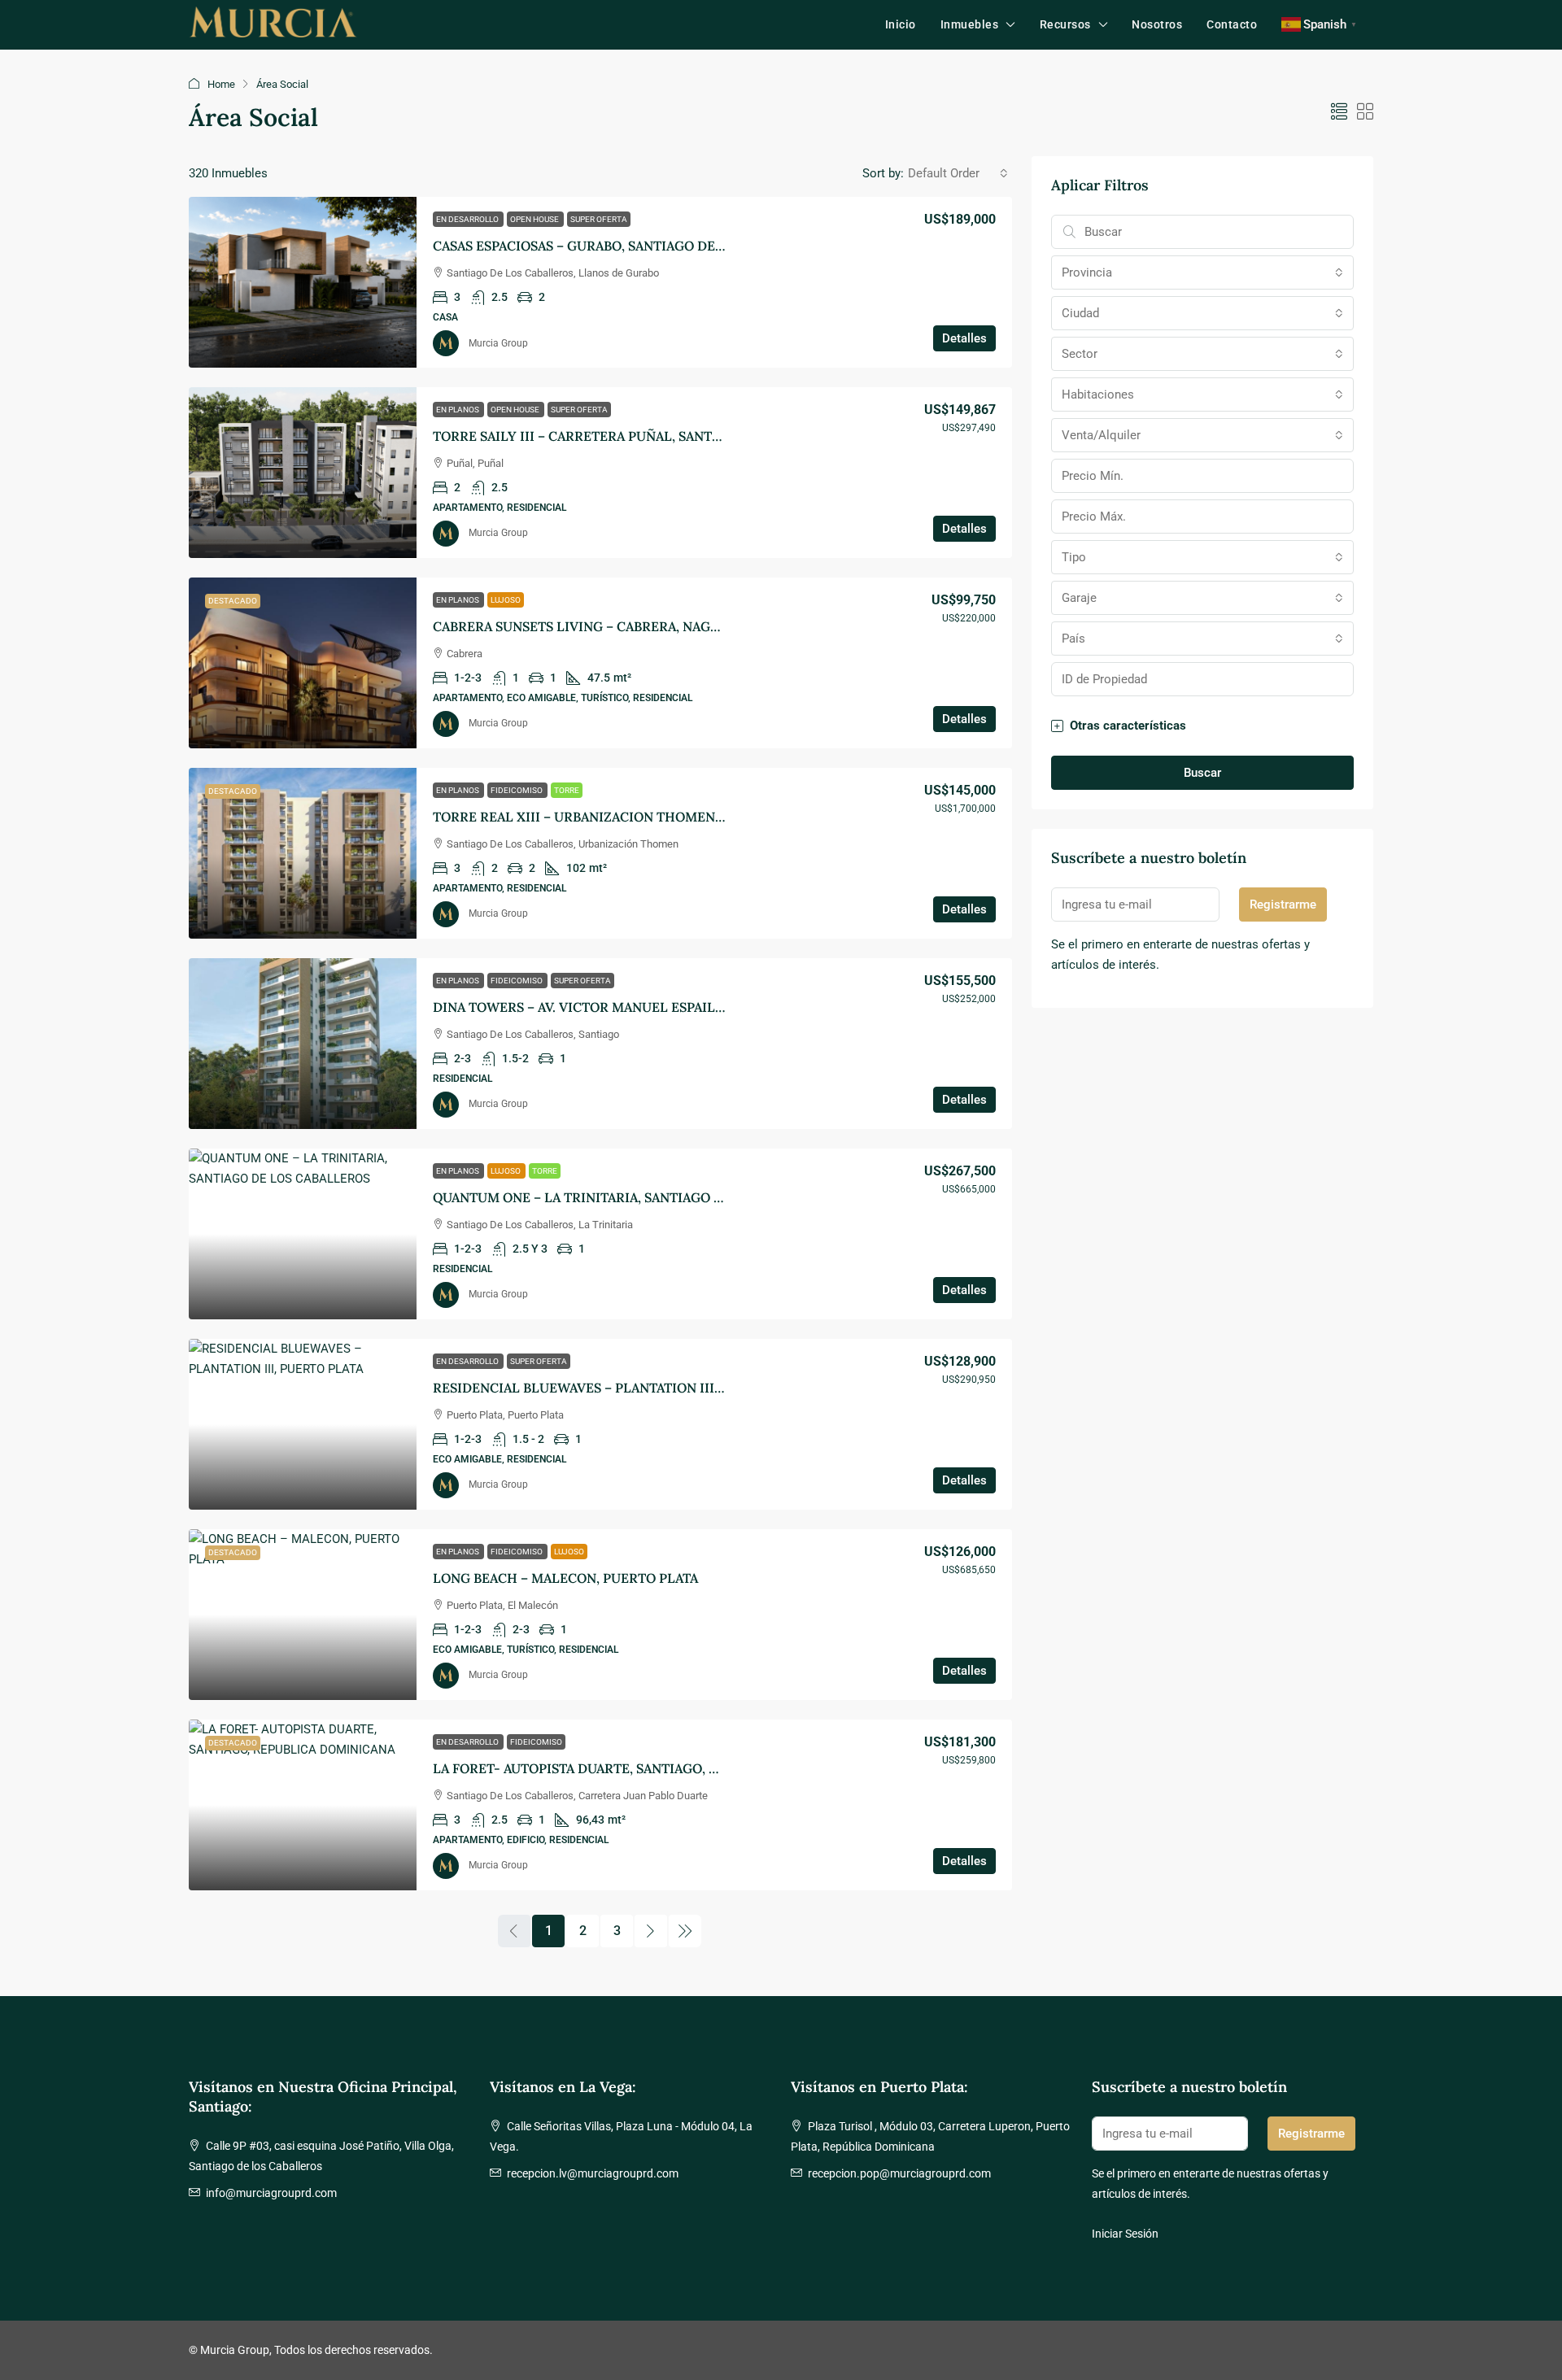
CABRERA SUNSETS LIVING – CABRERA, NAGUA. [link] (582, 626)
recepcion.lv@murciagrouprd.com (593, 2173)
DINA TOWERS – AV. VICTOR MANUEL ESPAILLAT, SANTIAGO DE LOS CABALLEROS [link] (690, 1007)
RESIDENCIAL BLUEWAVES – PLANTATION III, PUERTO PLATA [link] (624, 1388)
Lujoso (506, 600)
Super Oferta (599, 219)
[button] (1339, 112)
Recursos (1065, 24)
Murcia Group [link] (498, 343)
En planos (458, 410)
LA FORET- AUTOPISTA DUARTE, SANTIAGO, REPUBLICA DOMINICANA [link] (652, 1768)
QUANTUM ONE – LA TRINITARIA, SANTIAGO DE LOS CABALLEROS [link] (640, 1197)
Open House (535, 219)
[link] (303, 282)
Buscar (1202, 773)
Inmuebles (970, 24)
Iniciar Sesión (1125, 2234)
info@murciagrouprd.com (271, 2193)
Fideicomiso (517, 790)
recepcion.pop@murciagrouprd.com (899, 2173)
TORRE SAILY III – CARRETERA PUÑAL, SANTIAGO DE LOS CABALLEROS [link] (657, 436)
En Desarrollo (468, 219)
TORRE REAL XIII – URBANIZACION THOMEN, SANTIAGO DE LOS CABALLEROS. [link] (680, 817)
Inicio (901, 24)
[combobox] (958, 173)
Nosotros (1157, 24)
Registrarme (1283, 904)
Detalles (964, 338)
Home (221, 84)
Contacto (1232, 24)
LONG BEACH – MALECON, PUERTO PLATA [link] (565, 1578)
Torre (567, 790)
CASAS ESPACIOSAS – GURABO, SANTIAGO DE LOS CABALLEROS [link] (632, 246)
